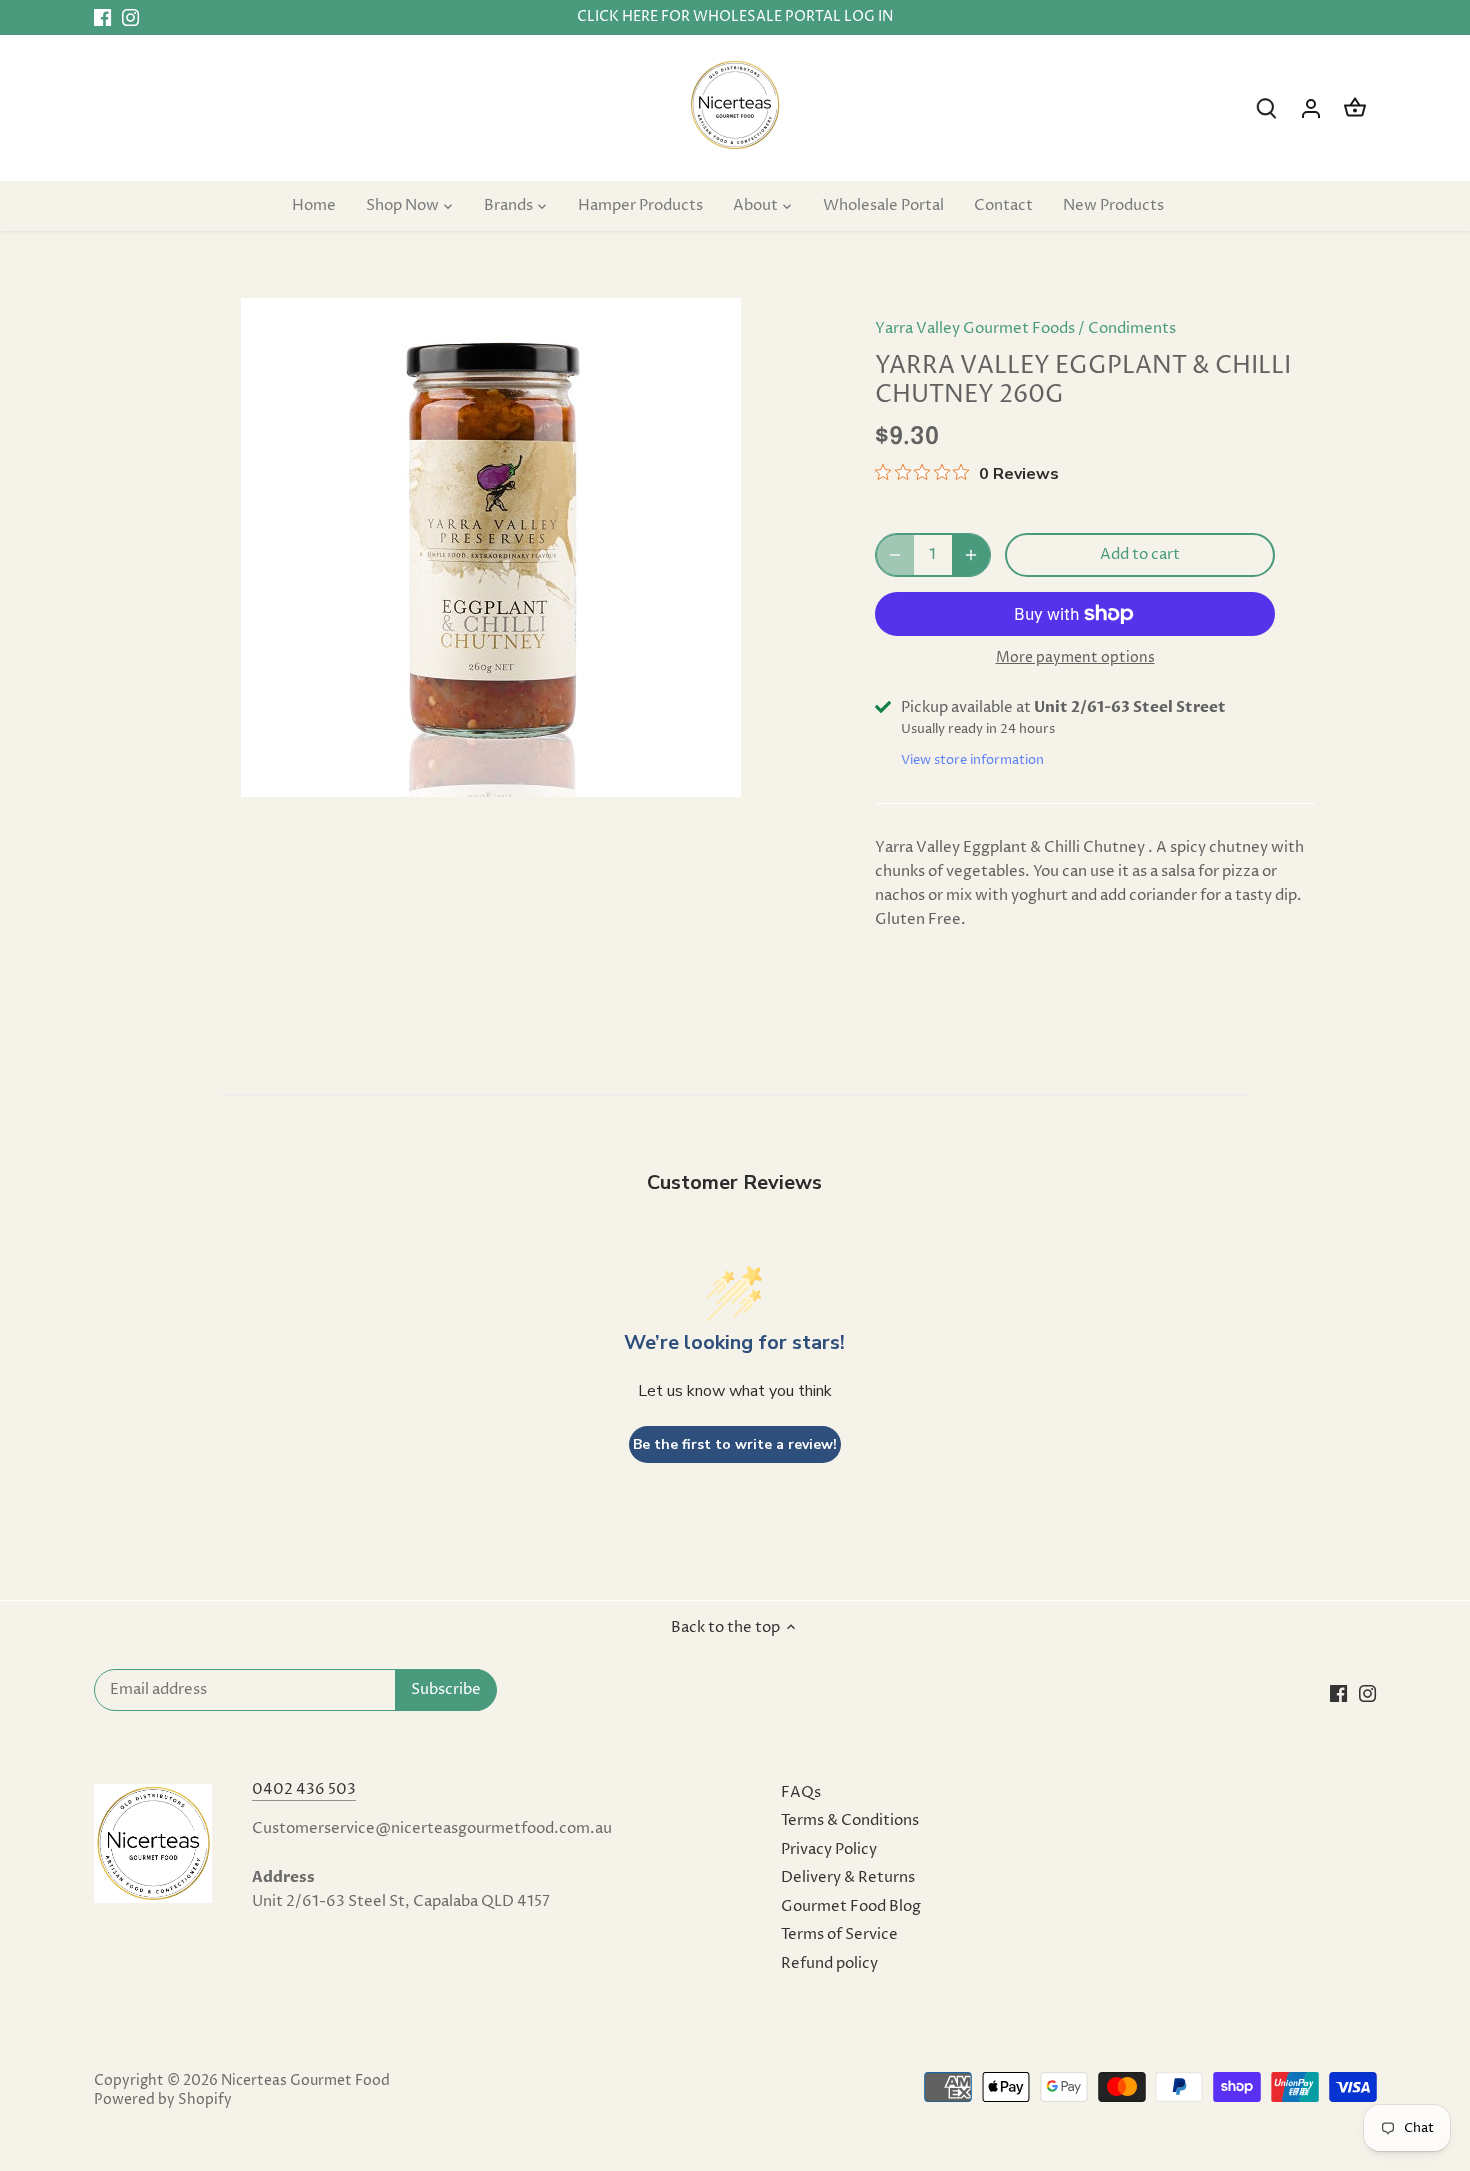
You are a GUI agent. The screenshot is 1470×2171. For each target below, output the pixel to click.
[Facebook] (102, 17)
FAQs (801, 1792)
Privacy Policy (829, 1849)
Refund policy (829, 1963)
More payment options (1075, 657)
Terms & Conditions (850, 1820)
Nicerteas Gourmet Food (305, 2081)
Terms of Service (839, 1934)
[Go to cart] (1355, 108)
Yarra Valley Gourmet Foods (975, 328)
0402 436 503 (304, 1789)
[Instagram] (130, 17)
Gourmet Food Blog (851, 1906)
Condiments (1132, 328)
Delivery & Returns (848, 1877)
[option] (491, 547)
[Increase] (971, 555)
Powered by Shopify (163, 2100)
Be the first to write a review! (735, 1444)
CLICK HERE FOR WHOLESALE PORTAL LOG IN (735, 17)
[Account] (1311, 108)
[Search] (1267, 108)
